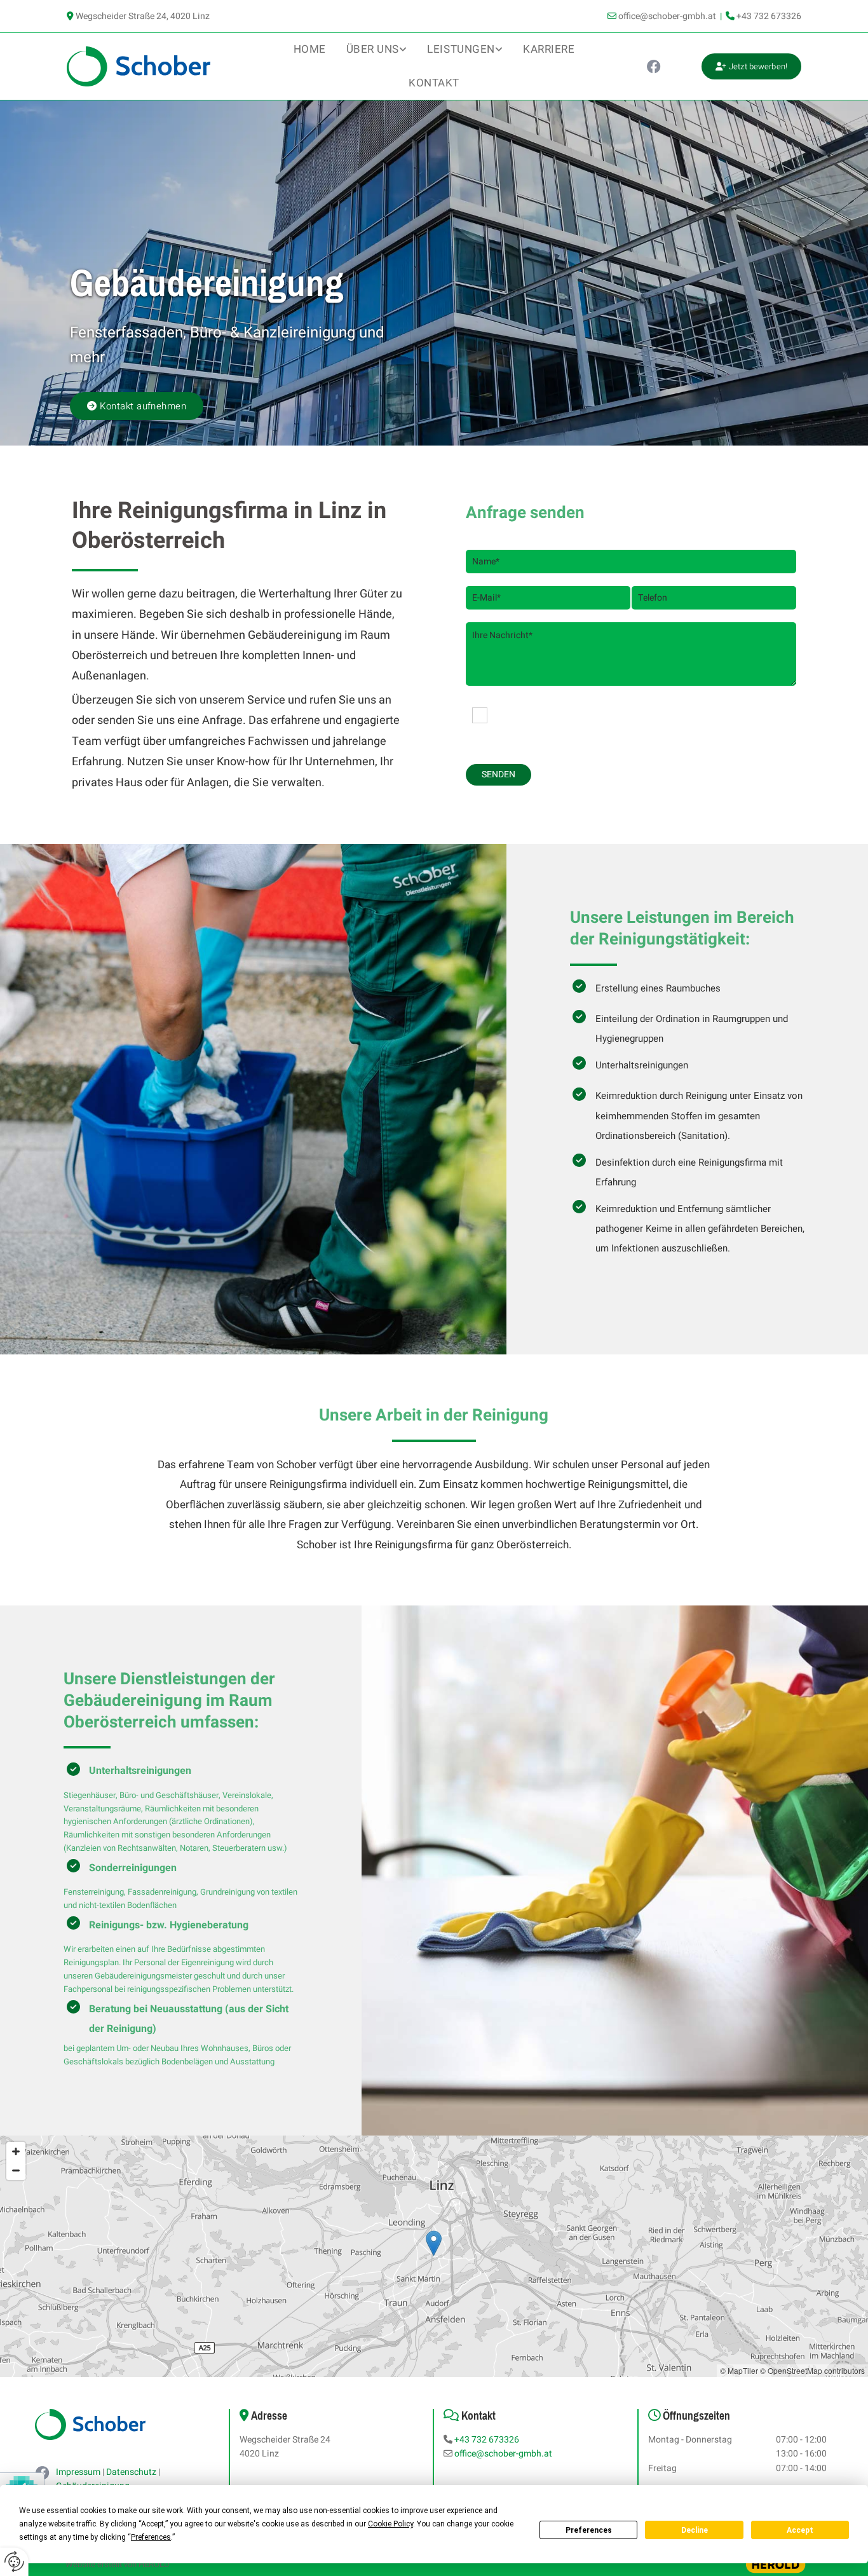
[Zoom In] (16, 2151)
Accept (800, 2530)
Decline (695, 2530)
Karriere (549, 49)
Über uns (373, 49)
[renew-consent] (14, 2562)
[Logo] (152, 66)
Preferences (589, 2530)
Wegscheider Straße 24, (143, 16)
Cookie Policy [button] (390, 2524)
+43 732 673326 (769, 16)
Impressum (78, 2472)
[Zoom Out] (16, 2171)
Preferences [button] (151, 2537)
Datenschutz (131, 2472)
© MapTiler (739, 2370)
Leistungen (461, 49)
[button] (751, 67)
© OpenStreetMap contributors (812, 2370)
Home (310, 49)
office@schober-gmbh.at (667, 16)
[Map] (434, 2256)
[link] (377, 50)
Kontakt (434, 83)
